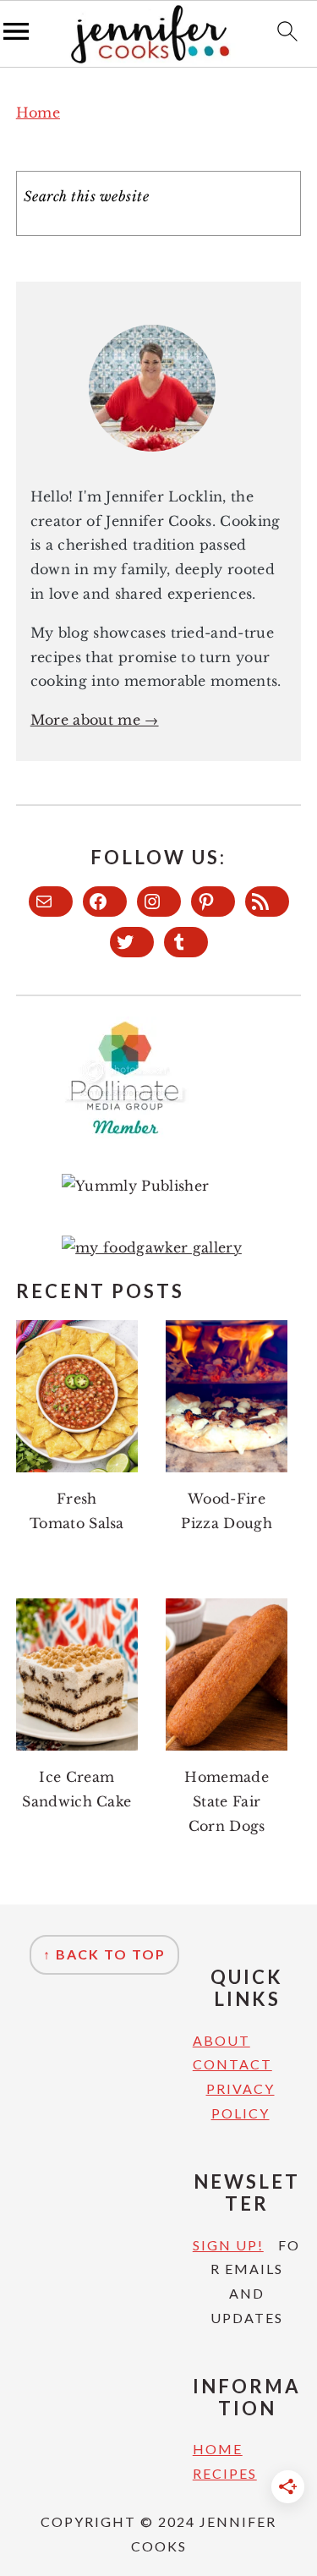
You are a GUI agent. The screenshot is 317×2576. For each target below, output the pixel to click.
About (221, 2040)
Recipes (225, 2473)
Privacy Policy (240, 2101)
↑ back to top (104, 1954)
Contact (232, 2064)
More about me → (95, 720)
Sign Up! (228, 2245)
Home (38, 112)
